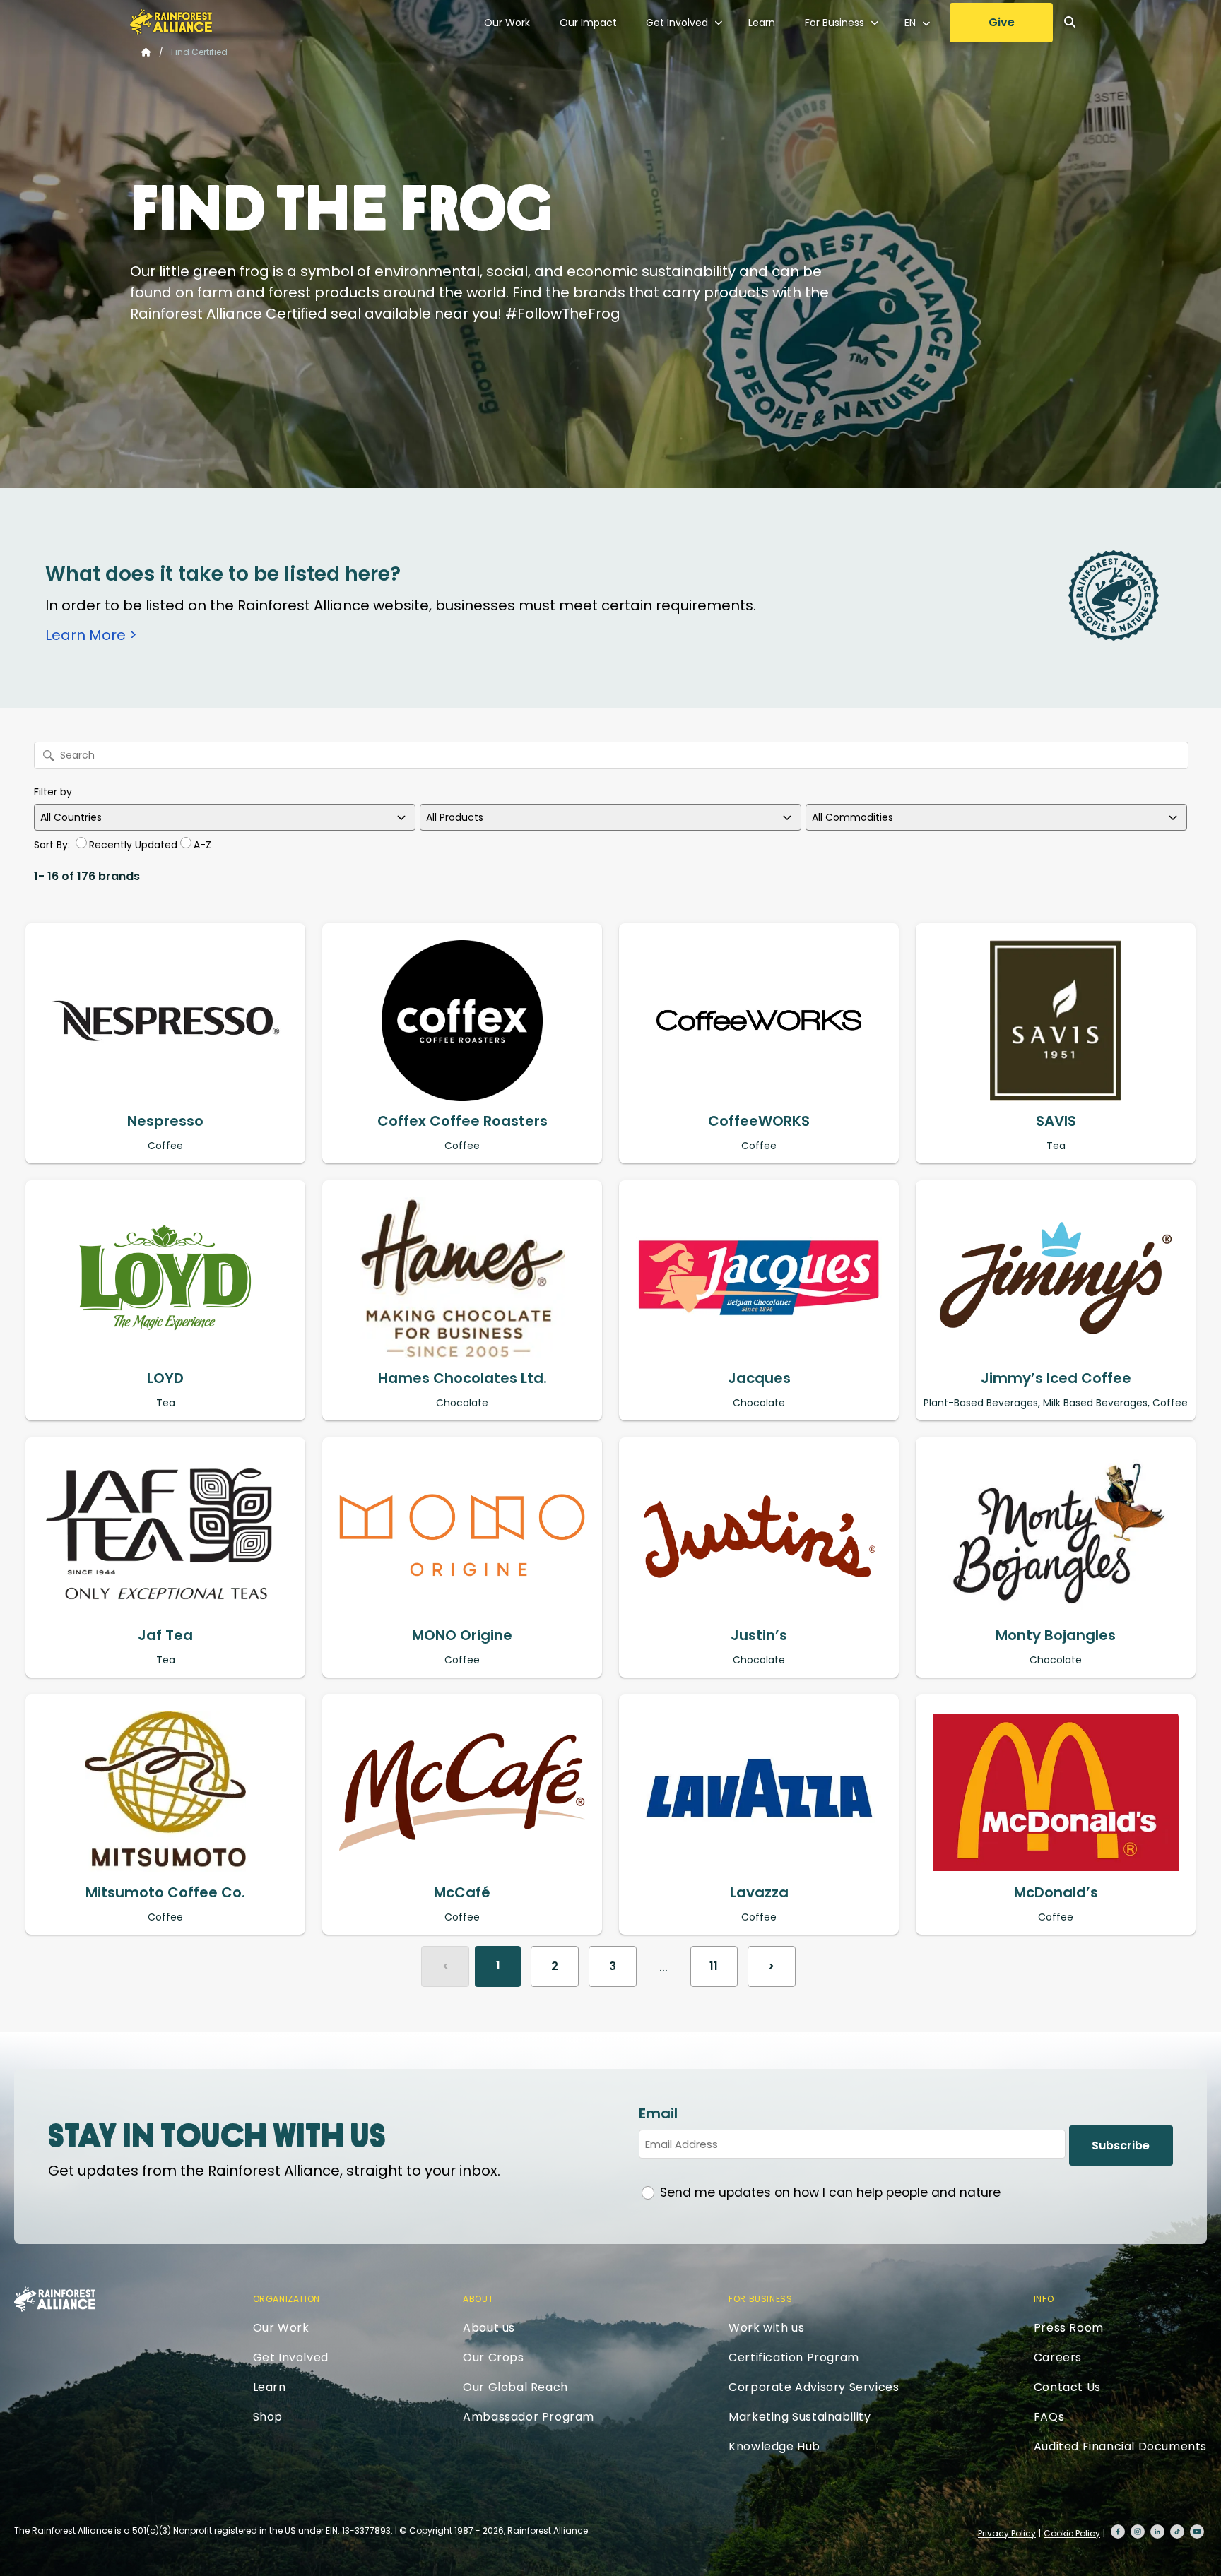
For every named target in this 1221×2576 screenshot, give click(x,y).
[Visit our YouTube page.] (1197, 2532)
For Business (834, 23)
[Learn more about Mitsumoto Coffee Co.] (165, 1792)
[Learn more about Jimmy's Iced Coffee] (1056, 1278)
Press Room (1069, 2328)
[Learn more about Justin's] (759, 1535)
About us (489, 2328)
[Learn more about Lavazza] (759, 1792)
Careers (1058, 2357)
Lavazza (759, 1892)
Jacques (759, 1378)
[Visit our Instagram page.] (1138, 2532)
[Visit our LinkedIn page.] (1157, 2532)
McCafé (462, 1892)
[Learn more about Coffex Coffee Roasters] (462, 1021)
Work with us (766, 2328)
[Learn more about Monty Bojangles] (1056, 1535)
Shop (268, 2417)
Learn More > (91, 635)
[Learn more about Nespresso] (165, 1021)
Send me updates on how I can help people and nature (830, 2192)
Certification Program (794, 2357)
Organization (287, 2299)
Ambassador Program (529, 2417)
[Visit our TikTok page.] (1177, 2532)
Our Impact (588, 23)
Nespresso (165, 1121)
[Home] (171, 22)
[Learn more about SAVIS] (1056, 1021)
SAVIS (1056, 1121)
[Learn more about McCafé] (462, 1792)
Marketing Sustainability (800, 2417)
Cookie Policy (1072, 2533)
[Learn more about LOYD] (165, 1278)
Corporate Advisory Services (814, 2387)
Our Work (507, 23)
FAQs (1049, 2417)
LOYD (165, 1378)
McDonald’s (1056, 1892)
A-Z (202, 845)
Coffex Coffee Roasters (462, 1121)
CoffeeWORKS (759, 1121)
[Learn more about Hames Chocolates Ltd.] (462, 1278)
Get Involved (677, 23)
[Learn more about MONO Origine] (462, 1535)
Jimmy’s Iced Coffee (1056, 1378)
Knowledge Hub (774, 2446)
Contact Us (1067, 2387)
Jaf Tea (165, 1635)
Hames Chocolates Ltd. (462, 1378)
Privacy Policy (1007, 2533)
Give (1002, 22)
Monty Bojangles (1056, 1635)
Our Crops (493, 2357)
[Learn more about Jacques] (759, 1278)
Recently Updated (133, 845)
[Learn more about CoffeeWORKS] (759, 1021)
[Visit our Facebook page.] (1118, 2532)
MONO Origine (462, 1635)
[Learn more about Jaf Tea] (165, 1535)
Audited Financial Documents (1120, 2446)
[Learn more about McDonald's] (1056, 1792)
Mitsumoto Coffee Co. (165, 1892)
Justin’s (759, 1635)
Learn (762, 23)
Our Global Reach (515, 2387)
